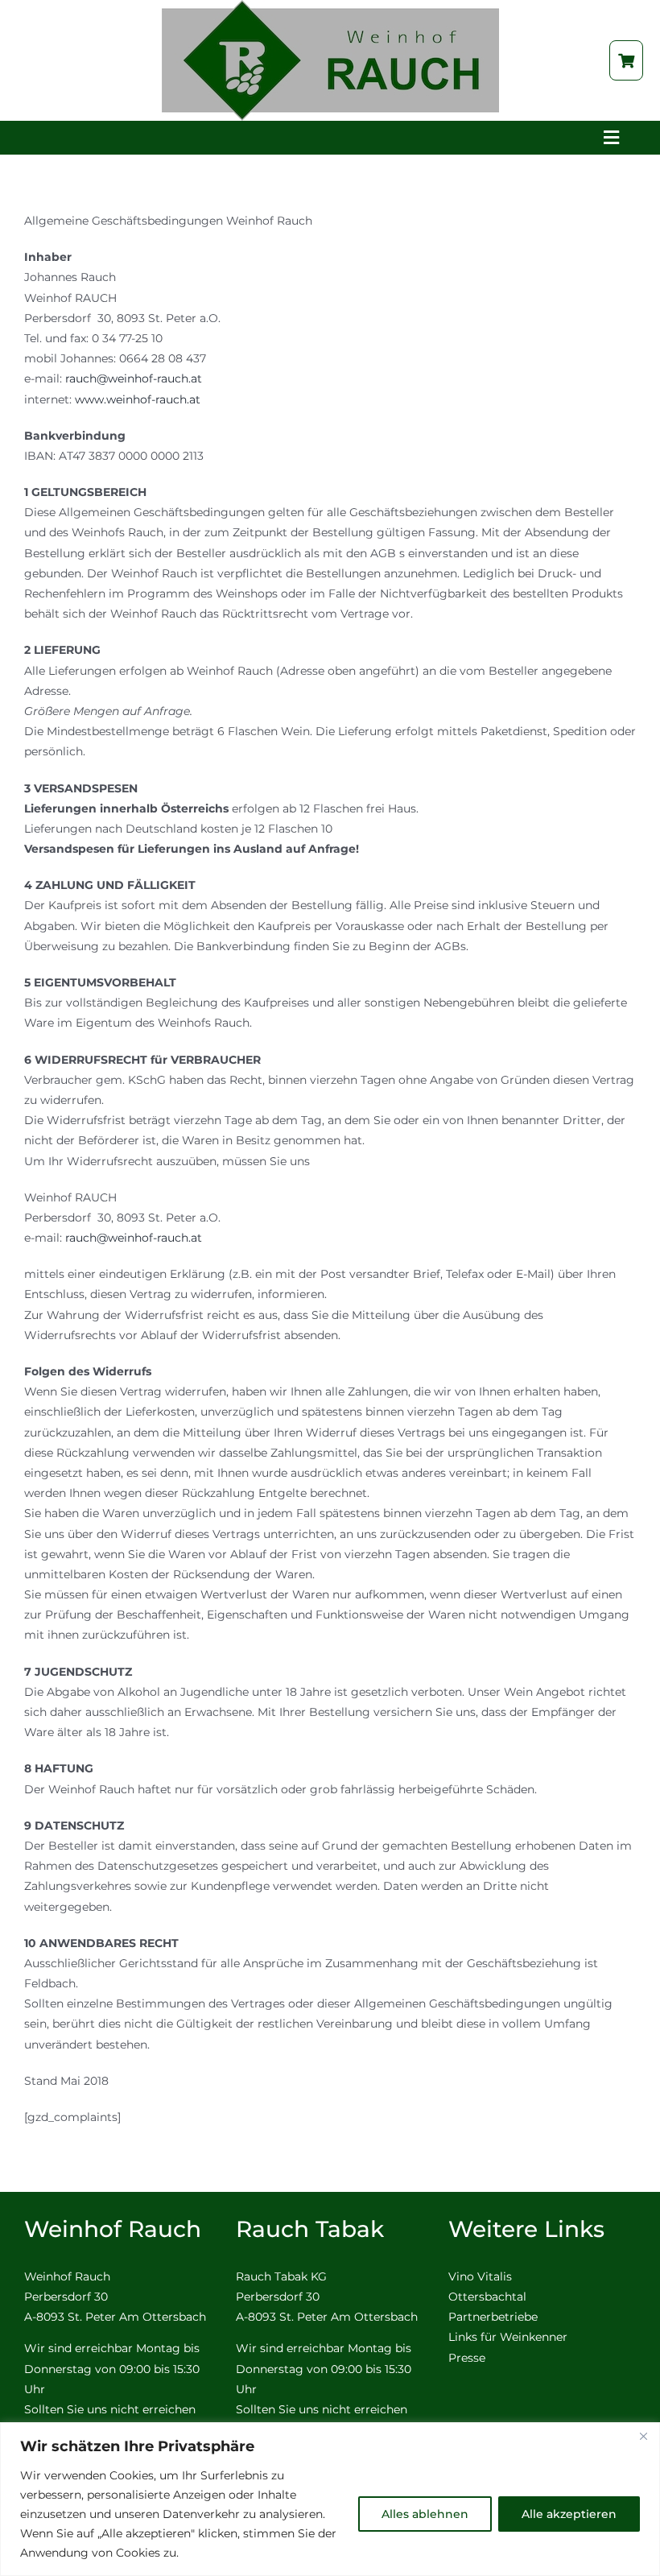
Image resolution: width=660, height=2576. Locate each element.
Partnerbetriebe (493, 2317)
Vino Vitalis (480, 2276)
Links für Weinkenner (508, 2337)
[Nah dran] (643, 2436)
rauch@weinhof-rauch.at (134, 378)
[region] (330, 2499)
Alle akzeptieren (569, 2514)
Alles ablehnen (425, 2514)
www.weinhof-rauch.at (138, 399)
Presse (467, 2358)
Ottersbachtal (487, 2297)
